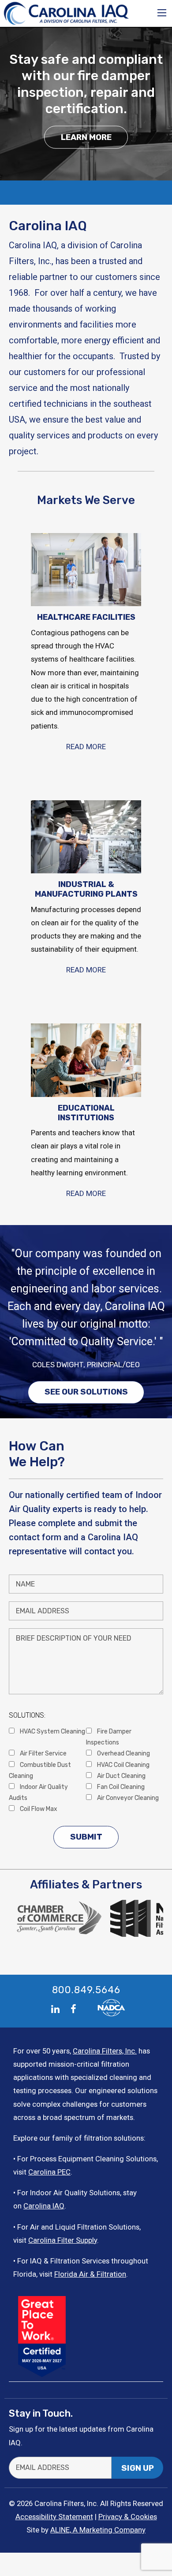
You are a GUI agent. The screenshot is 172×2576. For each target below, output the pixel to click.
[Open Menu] (162, 13)
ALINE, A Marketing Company (98, 2530)
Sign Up (138, 2468)
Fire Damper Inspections (109, 1737)
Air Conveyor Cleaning (127, 1798)
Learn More (86, 137)
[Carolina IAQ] (67, 13)
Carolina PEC (49, 2172)
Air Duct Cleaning (121, 1776)
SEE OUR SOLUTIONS (86, 1392)
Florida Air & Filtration (90, 2274)
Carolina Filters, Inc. (105, 2051)
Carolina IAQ (44, 2206)
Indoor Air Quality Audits (38, 1792)
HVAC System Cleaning (52, 1731)
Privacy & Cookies (128, 2517)
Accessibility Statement (54, 2517)
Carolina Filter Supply (63, 2240)
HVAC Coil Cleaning (123, 1765)
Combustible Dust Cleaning (40, 1770)
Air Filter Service (43, 1753)
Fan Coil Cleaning (120, 1787)
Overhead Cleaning (123, 1753)
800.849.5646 (86, 1990)
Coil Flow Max (38, 1809)
